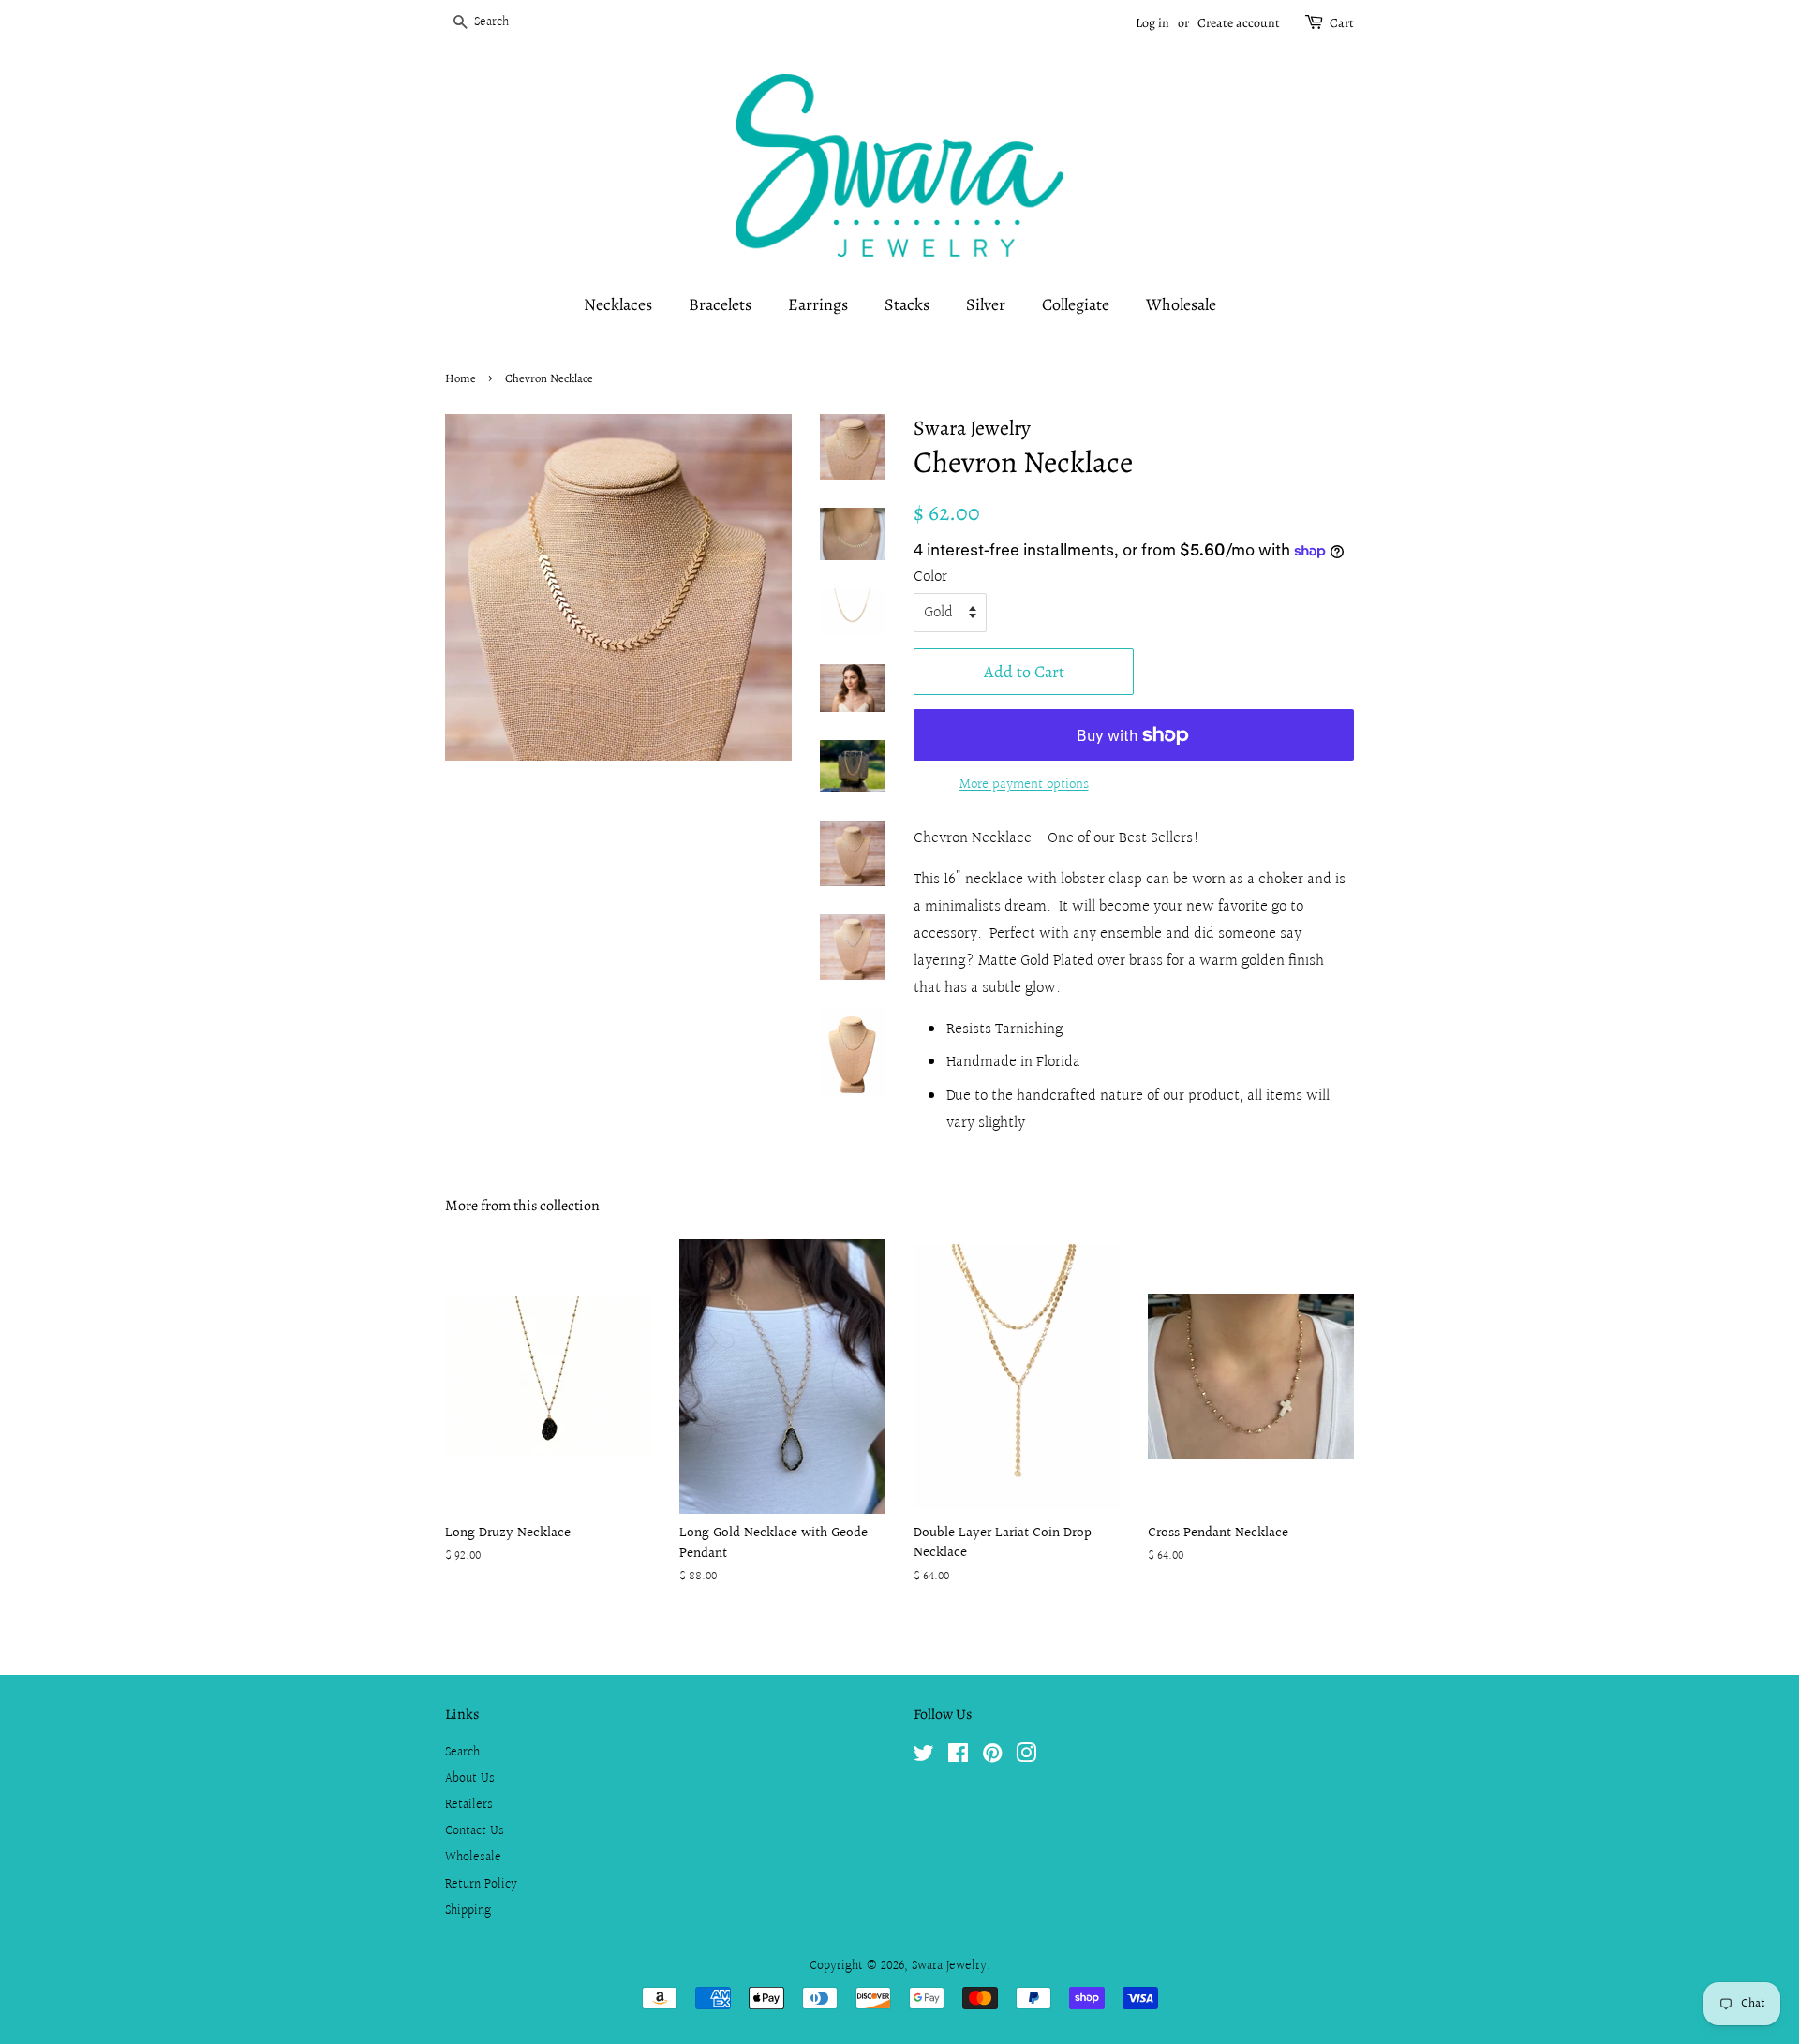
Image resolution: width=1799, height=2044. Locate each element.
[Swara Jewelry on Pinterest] (992, 1757)
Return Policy (481, 1884)
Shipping (468, 1911)
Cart (1342, 23)
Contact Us (475, 1831)
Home (461, 378)
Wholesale (1181, 304)
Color (930, 577)
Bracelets (720, 304)
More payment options (1024, 785)
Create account (1239, 23)
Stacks (907, 304)
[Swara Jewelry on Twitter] (924, 1757)
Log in (1152, 23)
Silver (986, 304)
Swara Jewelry (949, 1966)
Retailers (469, 1805)
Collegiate (1076, 304)
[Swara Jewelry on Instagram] (1026, 1757)
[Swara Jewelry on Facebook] (958, 1757)
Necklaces (618, 304)
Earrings (818, 304)
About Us (470, 1778)
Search (462, 1752)
